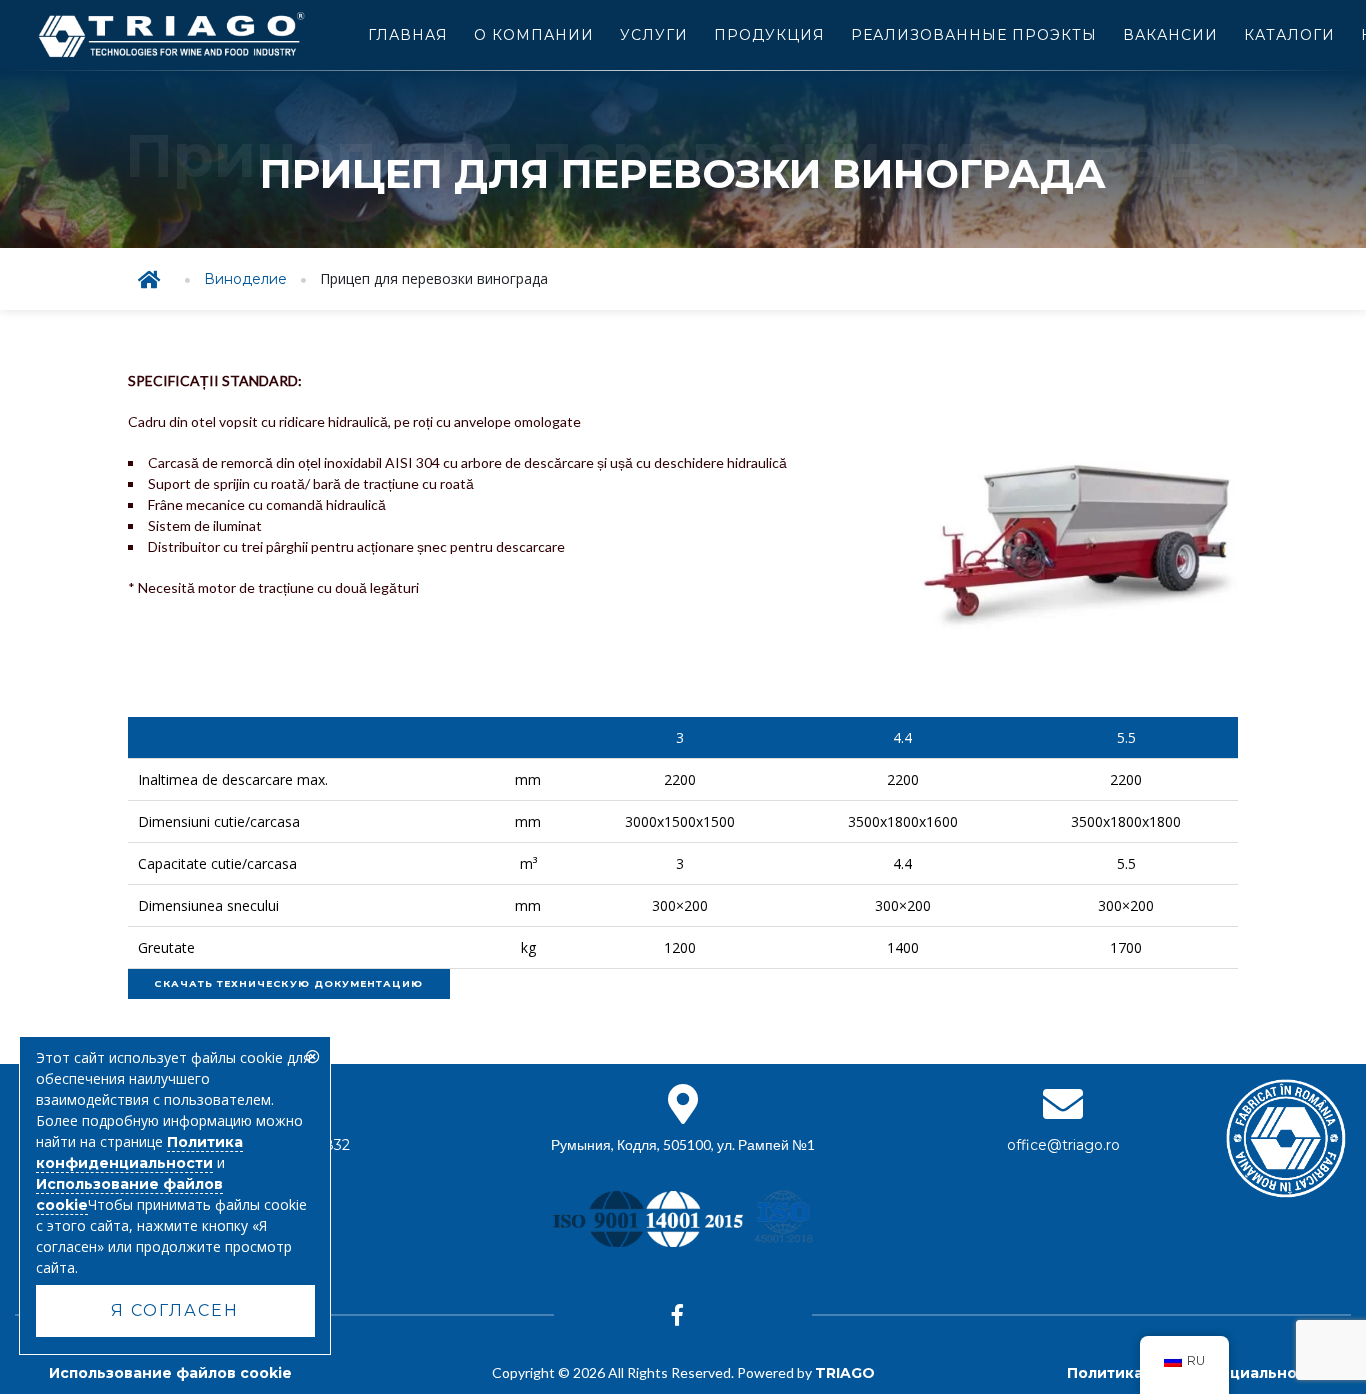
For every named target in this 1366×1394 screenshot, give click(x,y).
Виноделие (245, 279)
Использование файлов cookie (170, 1373)
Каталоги (1289, 35)
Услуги (654, 35)
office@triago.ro (1063, 1145)
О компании (534, 35)
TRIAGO (845, 1373)
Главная (408, 35)
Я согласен (175, 1310)
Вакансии (1170, 35)
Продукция (769, 35)
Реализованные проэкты (974, 35)
